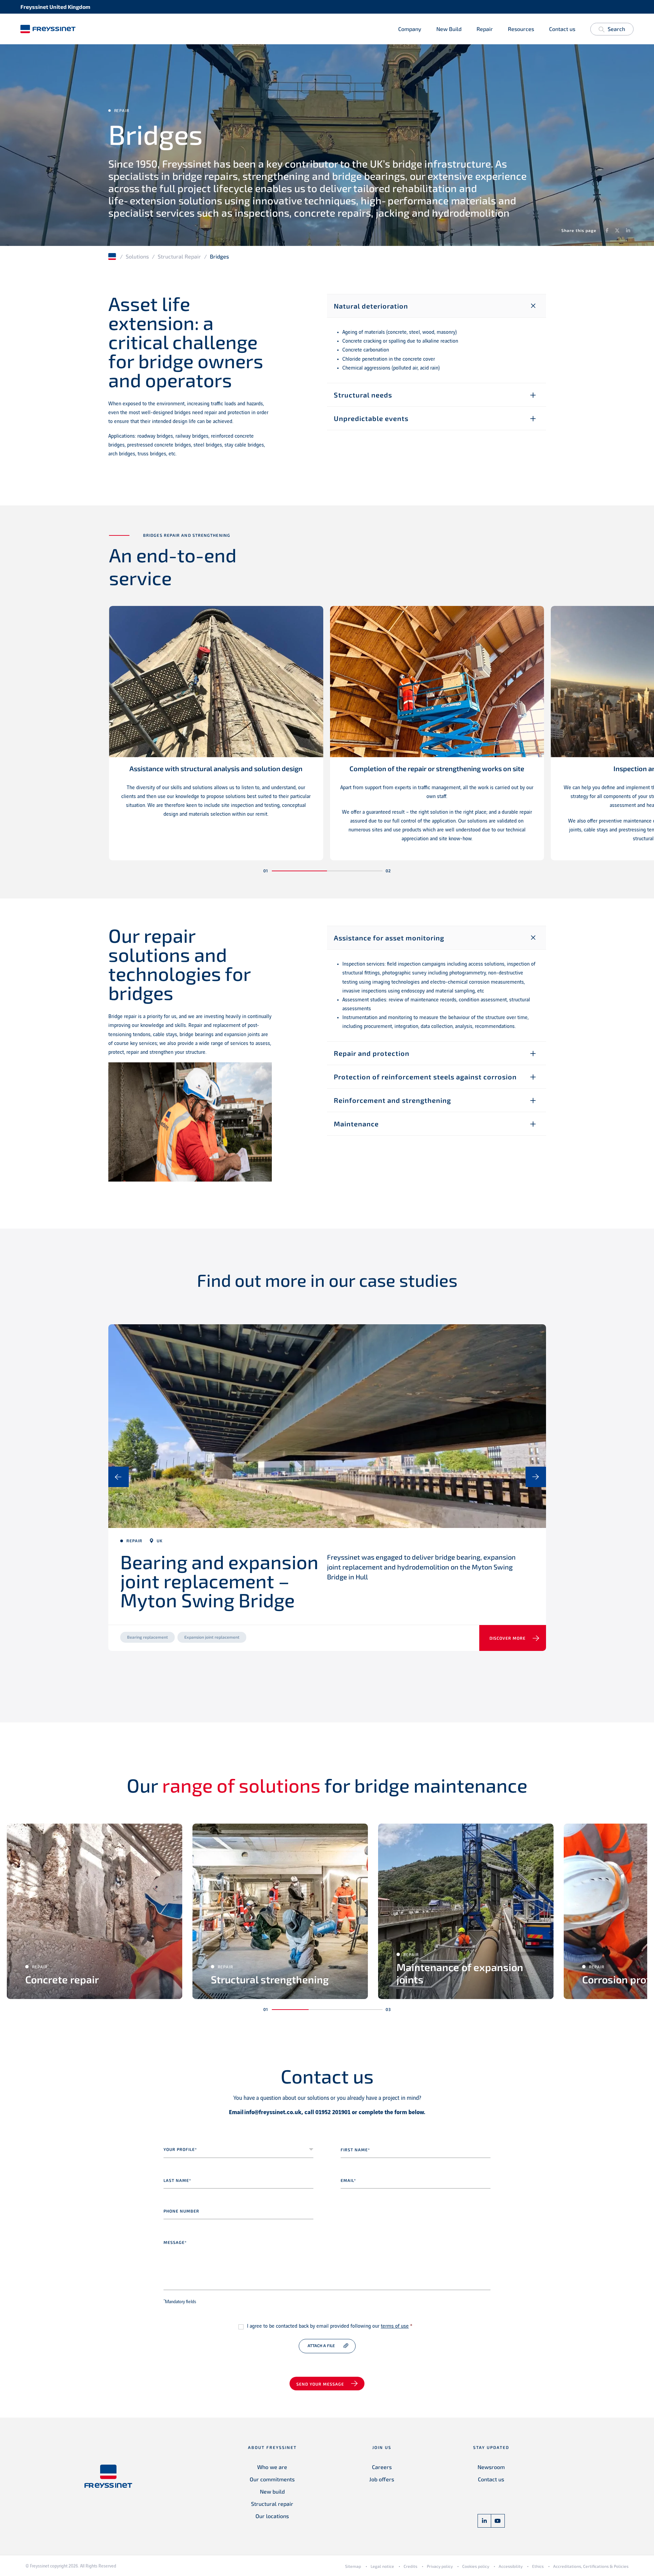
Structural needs (363, 395)
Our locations (272, 2516)
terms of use (395, 2326)
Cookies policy (476, 2566)
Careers (382, 2467)
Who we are (272, 2467)
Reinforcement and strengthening (392, 1100)
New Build (449, 29)
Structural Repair (179, 256)
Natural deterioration (371, 306)
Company (410, 29)
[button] (300, 871)
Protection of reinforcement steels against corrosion (425, 1077)
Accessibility (511, 2566)
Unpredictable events (371, 418)
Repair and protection (372, 1053)
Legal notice (382, 2566)
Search (616, 29)
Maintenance (356, 1124)
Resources (521, 29)
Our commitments (272, 2479)
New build (272, 2491)
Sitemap (353, 2566)
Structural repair (272, 2504)
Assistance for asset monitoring (389, 938)
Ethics (538, 2566)
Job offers (382, 2479)
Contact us (562, 29)
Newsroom (491, 2467)
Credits (410, 2566)
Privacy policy (440, 2566)
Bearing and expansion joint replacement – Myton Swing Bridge (219, 1581)
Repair (485, 29)
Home (113, 256)
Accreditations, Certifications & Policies (591, 2566)
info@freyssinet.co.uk (273, 2112)
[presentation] (119, 1477)
